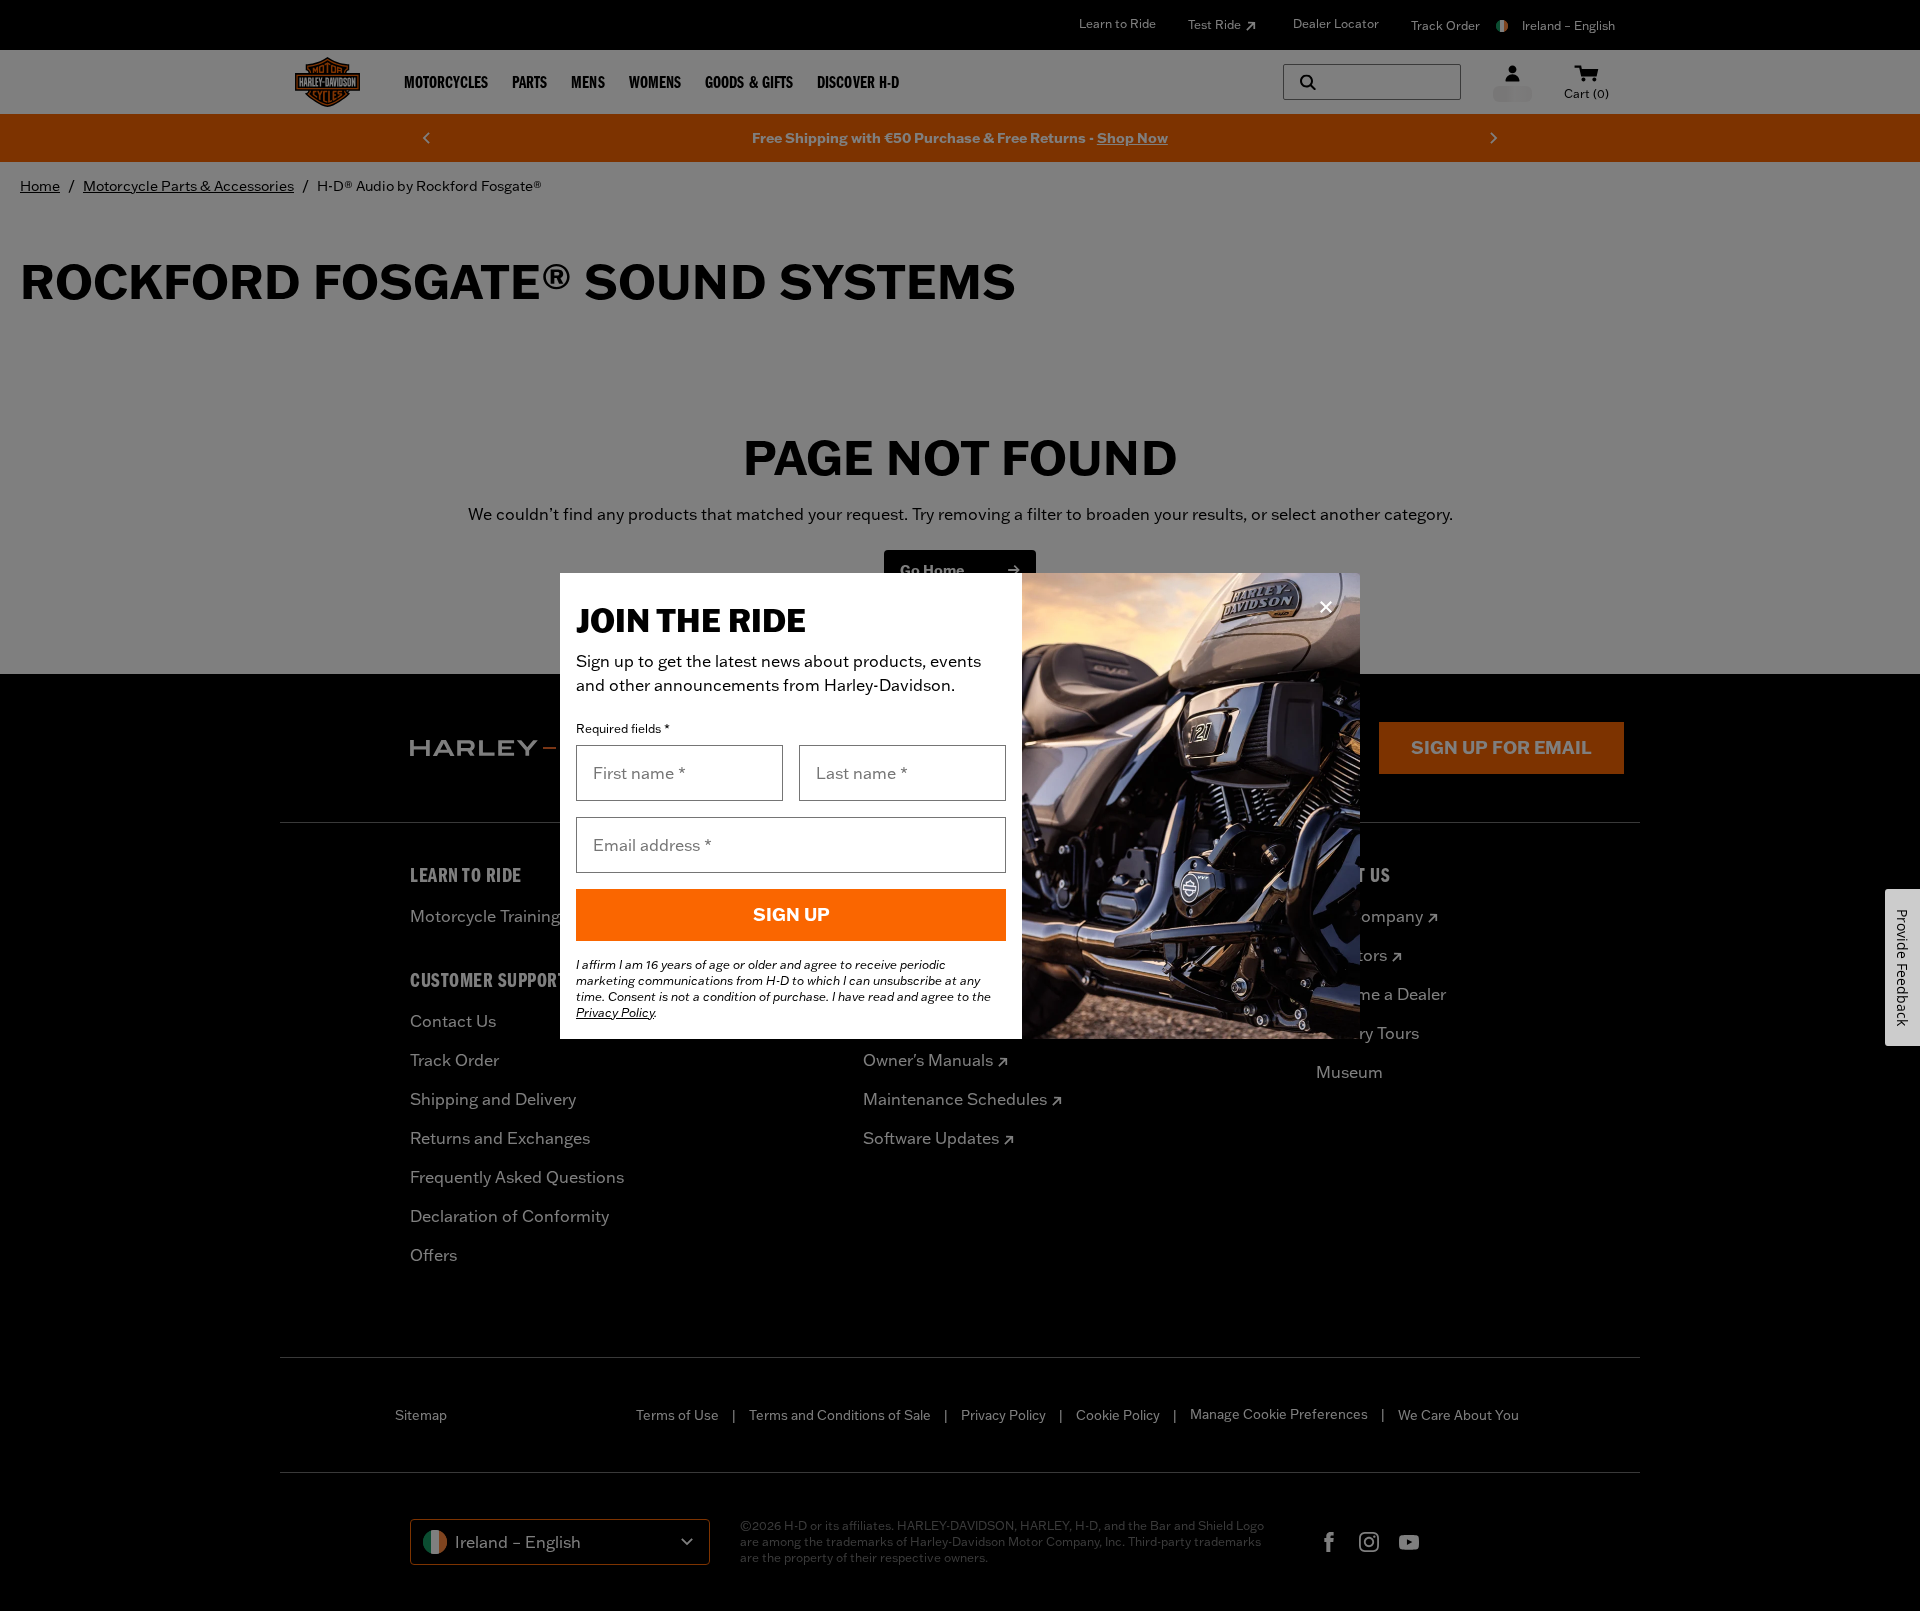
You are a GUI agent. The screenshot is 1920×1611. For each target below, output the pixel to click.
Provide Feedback (1902, 967)
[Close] (1326, 607)
